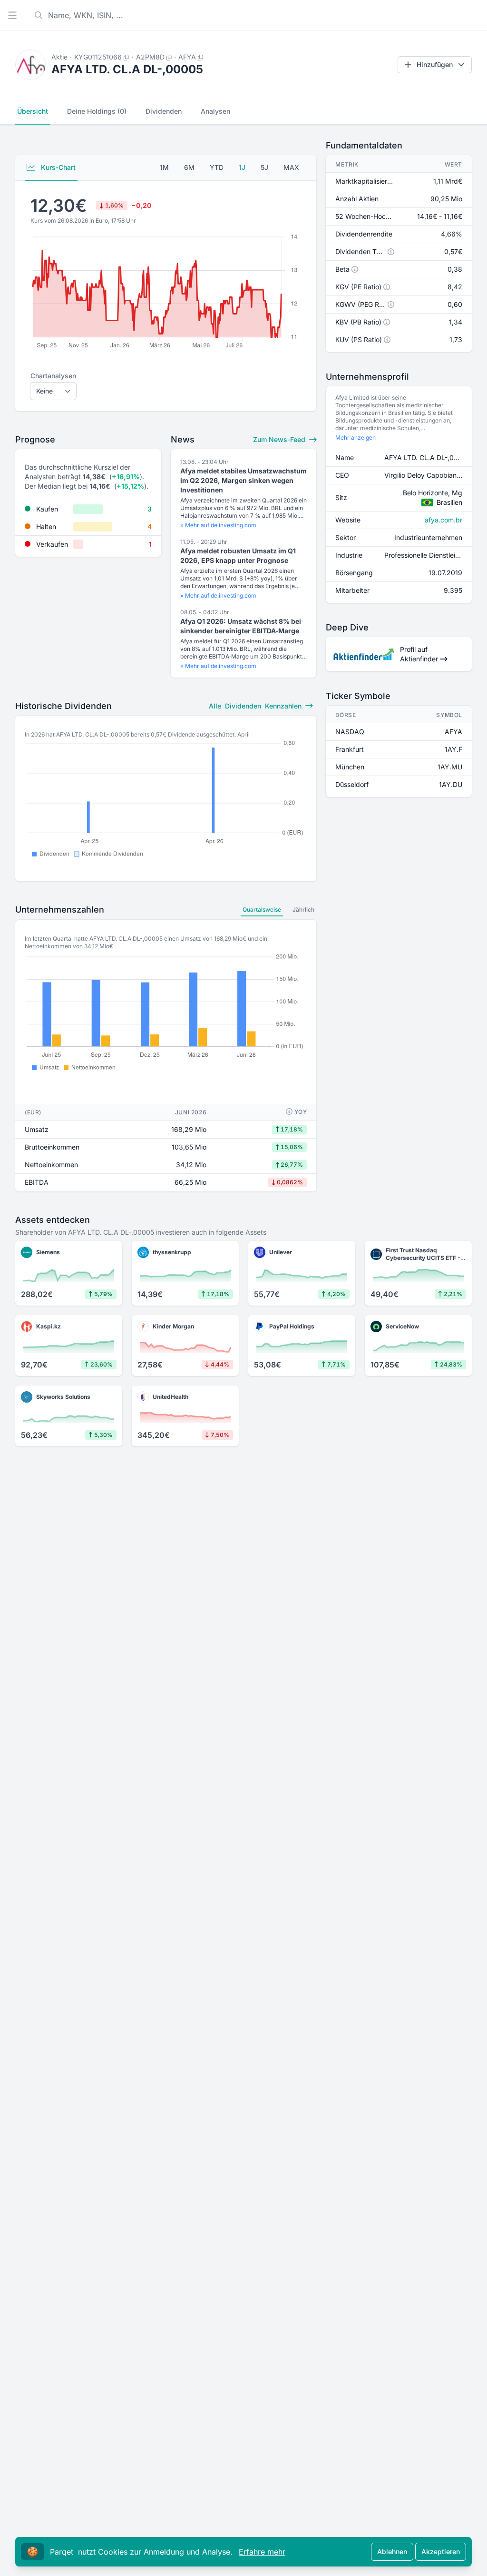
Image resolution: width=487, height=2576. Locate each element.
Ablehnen (392, 2551)
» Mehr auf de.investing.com (218, 525)
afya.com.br (443, 520)
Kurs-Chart (57, 167)
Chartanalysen (53, 376)
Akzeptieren (441, 2551)
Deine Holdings (97, 111)
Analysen (215, 111)
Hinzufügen (435, 64)
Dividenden (164, 111)
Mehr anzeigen (356, 438)
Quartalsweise (262, 909)
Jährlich (303, 909)
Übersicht (33, 111)
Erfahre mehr (262, 2552)
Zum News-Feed (280, 439)
